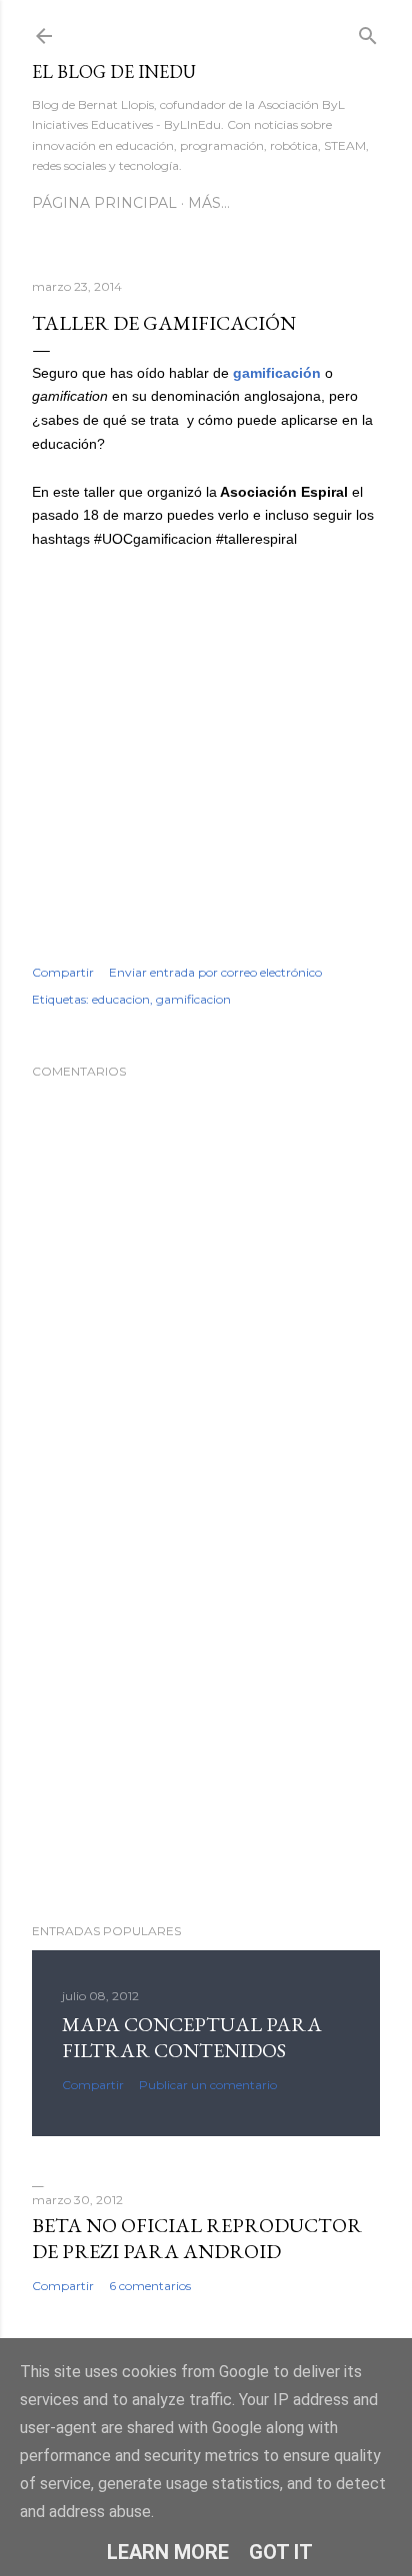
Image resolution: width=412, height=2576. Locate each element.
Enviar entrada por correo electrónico (215, 972)
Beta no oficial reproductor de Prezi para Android (197, 2238)
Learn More (168, 2552)
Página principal (104, 203)
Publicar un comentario (208, 2085)
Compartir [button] (63, 972)
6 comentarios (150, 2286)
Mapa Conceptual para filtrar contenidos (192, 2037)
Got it (281, 2552)
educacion (121, 999)
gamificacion (193, 999)
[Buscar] (368, 31)
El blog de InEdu (114, 71)
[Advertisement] (206, 1733)
